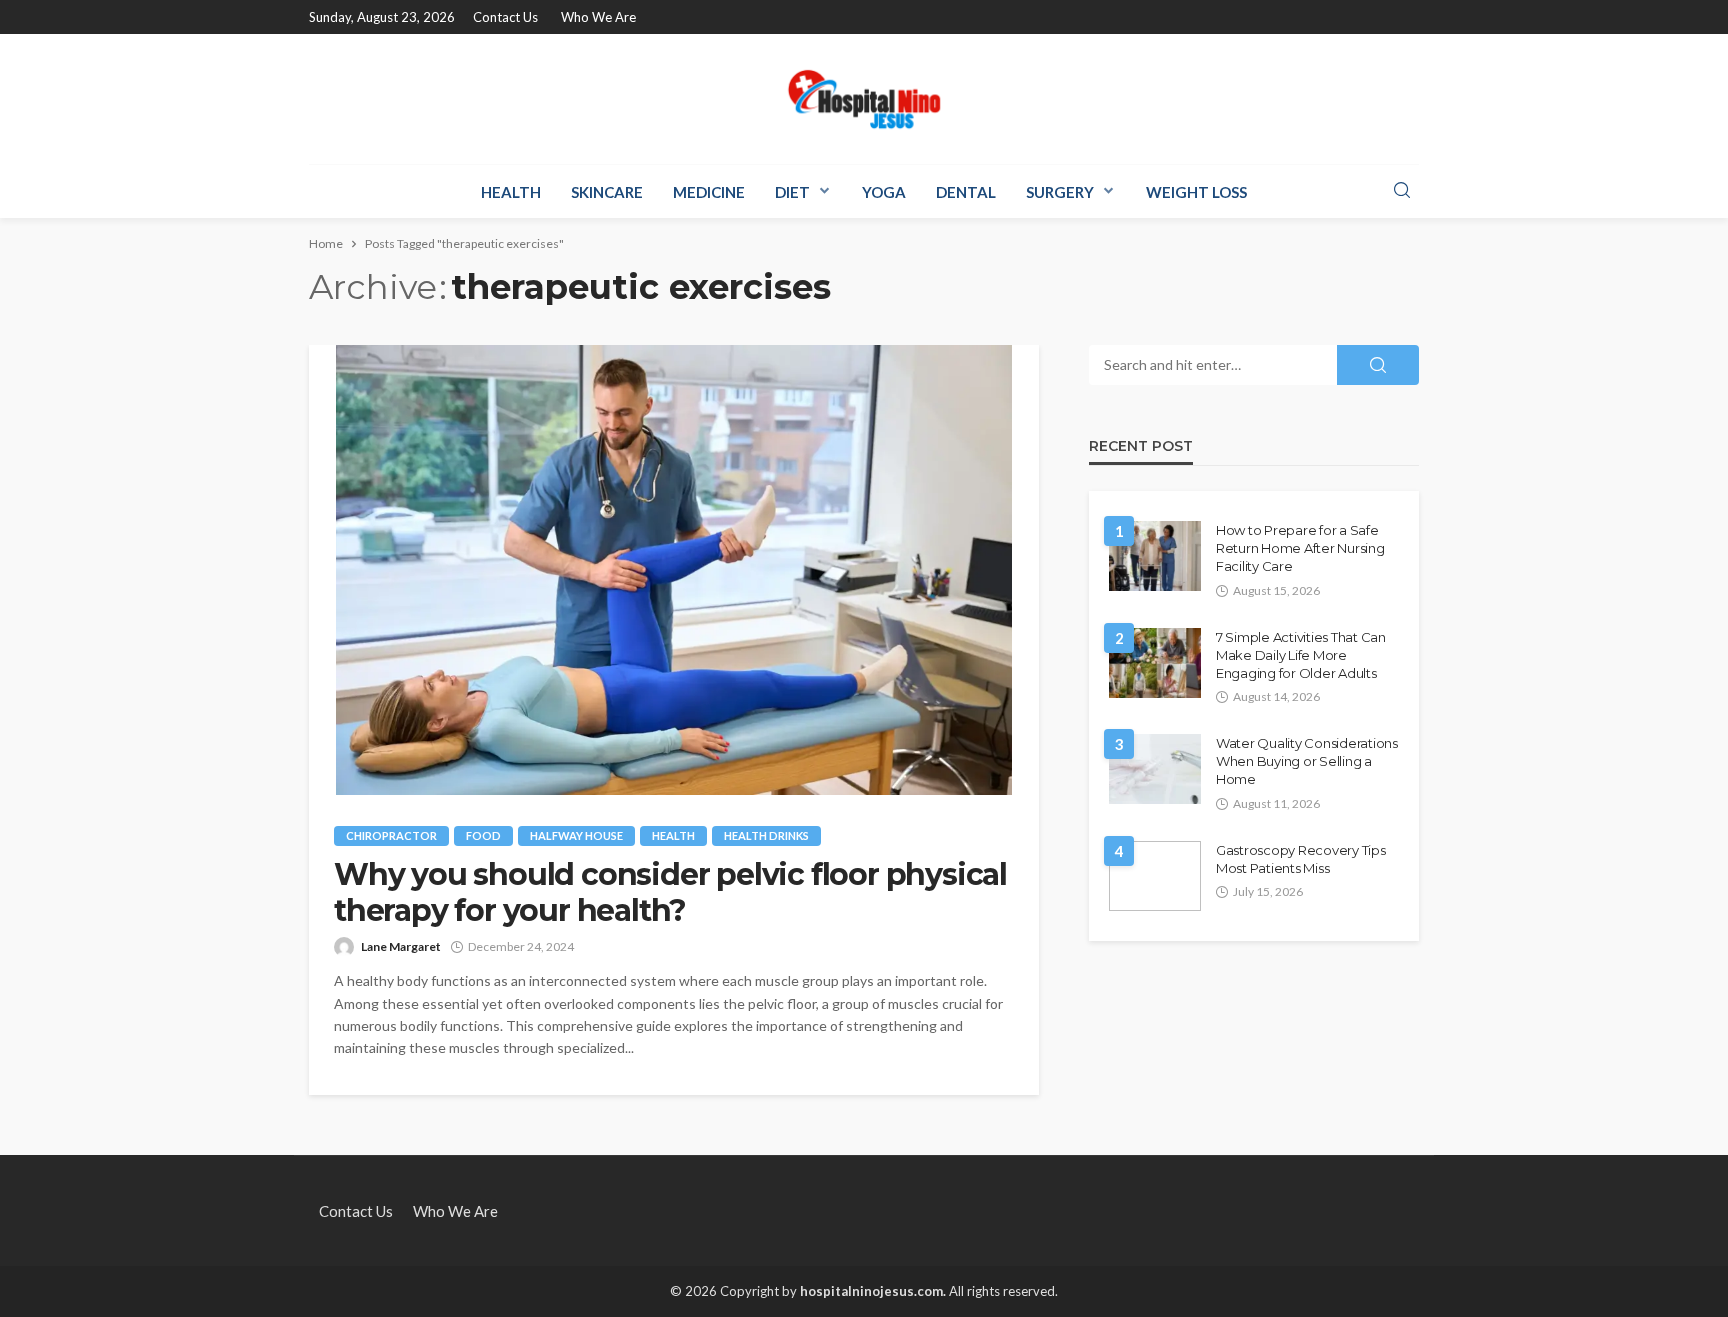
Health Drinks (766, 835)
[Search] (1402, 191)
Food (483, 835)
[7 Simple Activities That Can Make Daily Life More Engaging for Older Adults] (1155, 663)
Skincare (607, 192)
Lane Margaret (401, 946)
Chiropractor (391, 835)
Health (511, 192)
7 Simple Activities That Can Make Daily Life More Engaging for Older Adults (1301, 655)
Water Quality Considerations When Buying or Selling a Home (1307, 761)
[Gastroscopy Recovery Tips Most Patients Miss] (1155, 876)
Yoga (884, 192)
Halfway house (576, 835)
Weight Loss (1196, 192)
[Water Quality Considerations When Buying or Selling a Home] (1155, 769)
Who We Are (598, 17)
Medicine (709, 192)
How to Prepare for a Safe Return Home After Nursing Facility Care (1300, 548)
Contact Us (505, 17)
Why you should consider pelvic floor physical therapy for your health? (670, 893)
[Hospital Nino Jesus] (864, 99)
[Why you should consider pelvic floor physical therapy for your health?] (674, 570)
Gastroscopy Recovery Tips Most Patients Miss (1301, 859)
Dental (966, 192)
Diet (792, 192)
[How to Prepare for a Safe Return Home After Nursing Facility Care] (1155, 556)
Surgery (1060, 192)
